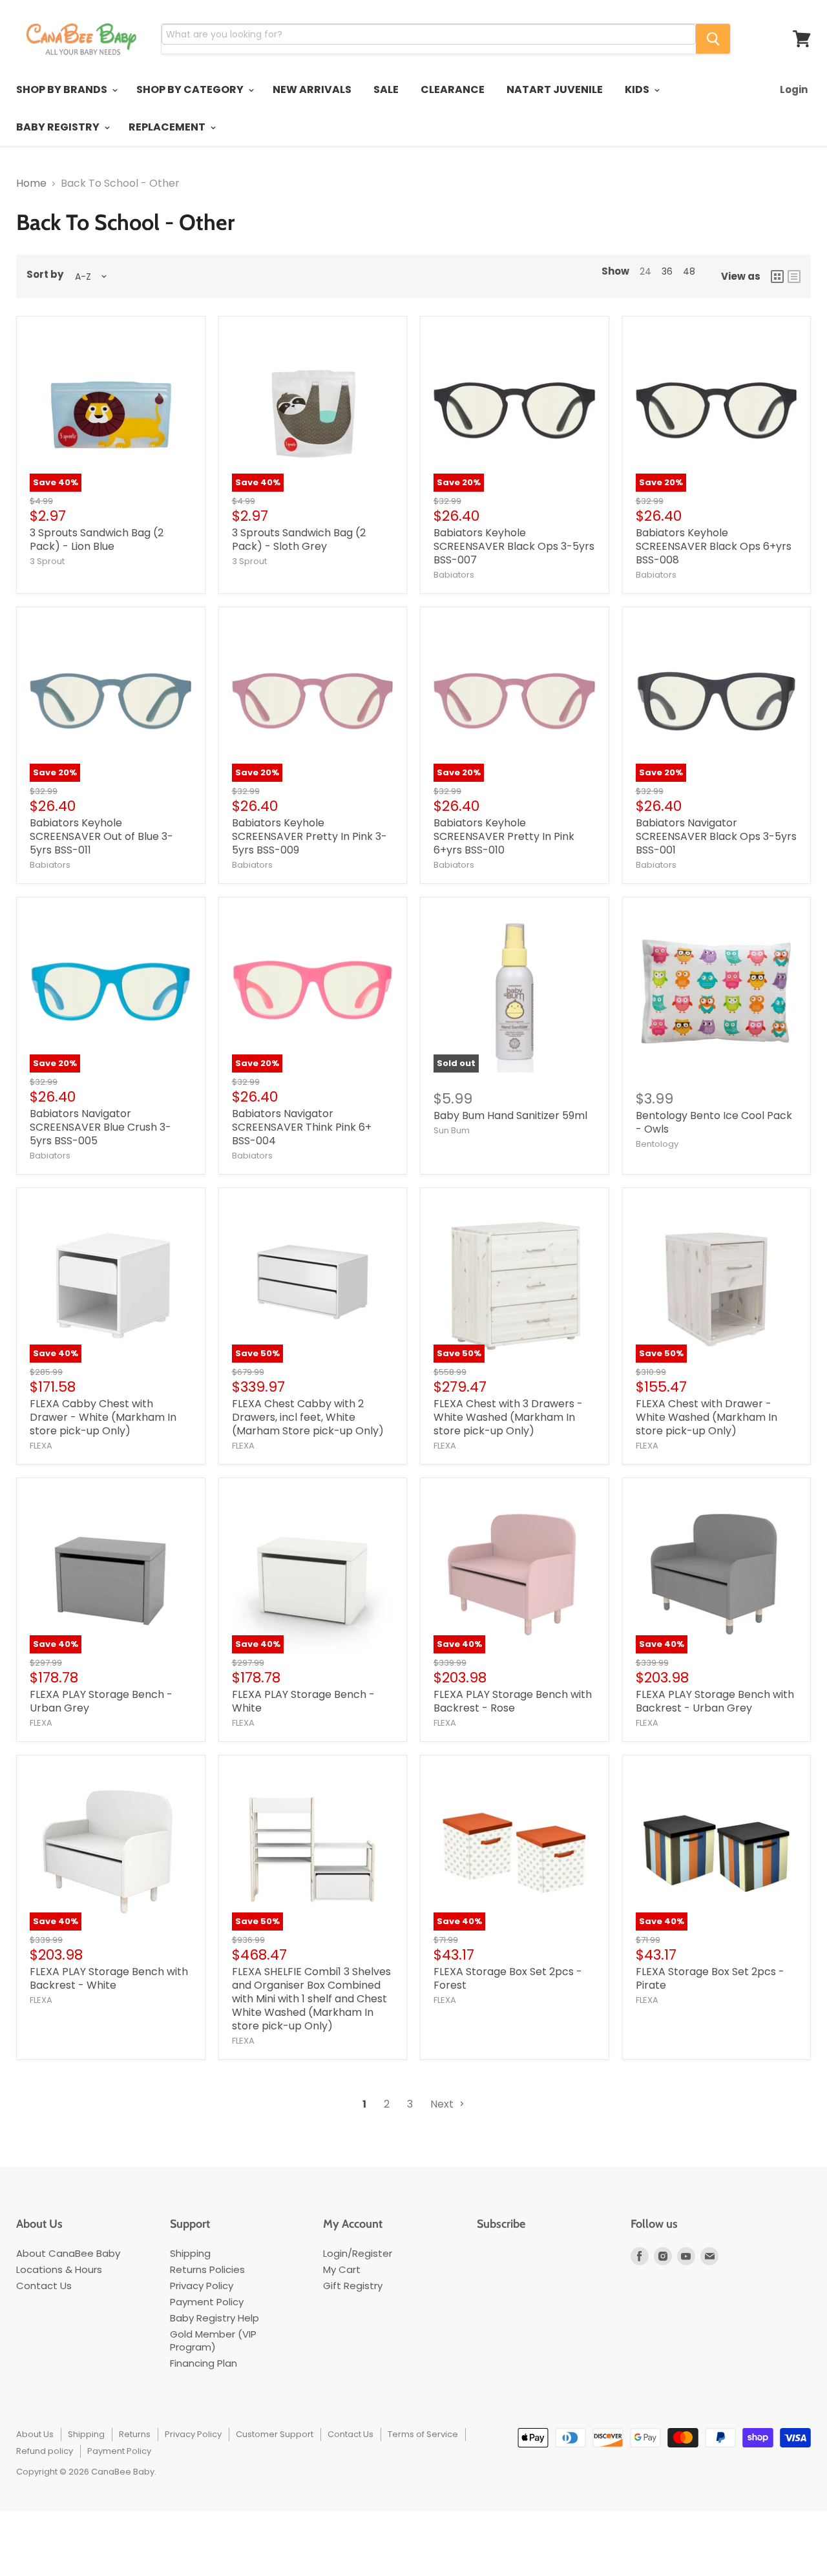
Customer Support (275, 2434)
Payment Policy (207, 2302)
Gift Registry (353, 2286)
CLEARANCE (453, 89)
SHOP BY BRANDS (63, 89)
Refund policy (45, 2451)
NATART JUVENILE (555, 89)
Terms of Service (423, 2434)
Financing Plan (204, 2363)
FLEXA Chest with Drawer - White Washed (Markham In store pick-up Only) (707, 1417)
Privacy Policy (202, 2286)
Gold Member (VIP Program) (213, 2340)
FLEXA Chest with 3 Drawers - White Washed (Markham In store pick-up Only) (508, 1417)
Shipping (190, 2253)
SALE (386, 89)
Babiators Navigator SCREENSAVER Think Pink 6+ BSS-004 (302, 1127)
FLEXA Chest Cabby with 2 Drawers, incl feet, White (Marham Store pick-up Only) (308, 1417)
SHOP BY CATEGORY (191, 89)
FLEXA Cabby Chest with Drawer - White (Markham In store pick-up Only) (103, 1417)
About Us (35, 2434)
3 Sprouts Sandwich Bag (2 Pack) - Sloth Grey (299, 539)
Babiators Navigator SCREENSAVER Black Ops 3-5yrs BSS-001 (716, 836)
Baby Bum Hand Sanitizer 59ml (510, 1115)
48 (689, 271)
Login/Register (358, 2253)
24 (645, 271)
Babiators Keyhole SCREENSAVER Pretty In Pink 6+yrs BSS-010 (504, 836)
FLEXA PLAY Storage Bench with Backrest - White (109, 1978)
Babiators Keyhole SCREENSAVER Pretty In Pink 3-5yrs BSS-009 (309, 836)
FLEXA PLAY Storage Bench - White (303, 1701)
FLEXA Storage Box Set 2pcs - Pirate (710, 1978)
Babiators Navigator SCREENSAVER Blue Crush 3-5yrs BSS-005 (100, 1127)
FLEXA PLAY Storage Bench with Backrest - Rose (513, 1701)
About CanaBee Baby (68, 2253)
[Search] (713, 39)
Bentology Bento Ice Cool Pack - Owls (714, 1122)
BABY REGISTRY (59, 127)
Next (443, 2104)
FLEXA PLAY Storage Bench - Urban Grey (101, 1701)
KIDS (638, 89)
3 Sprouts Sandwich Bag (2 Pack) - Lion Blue (97, 539)
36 (667, 271)
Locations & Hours (59, 2269)
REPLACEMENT (168, 127)
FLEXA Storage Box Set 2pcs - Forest (508, 1978)
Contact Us (44, 2286)
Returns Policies (207, 2269)
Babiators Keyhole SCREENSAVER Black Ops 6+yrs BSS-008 (714, 546)
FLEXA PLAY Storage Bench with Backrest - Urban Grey (715, 1701)
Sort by (45, 275)
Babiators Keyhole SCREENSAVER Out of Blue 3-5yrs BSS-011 (101, 836)
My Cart (342, 2269)
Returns (135, 2434)
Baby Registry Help (215, 2318)
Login (794, 89)
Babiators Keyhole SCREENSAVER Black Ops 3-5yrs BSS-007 (514, 546)
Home (31, 183)
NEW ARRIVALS (312, 89)
